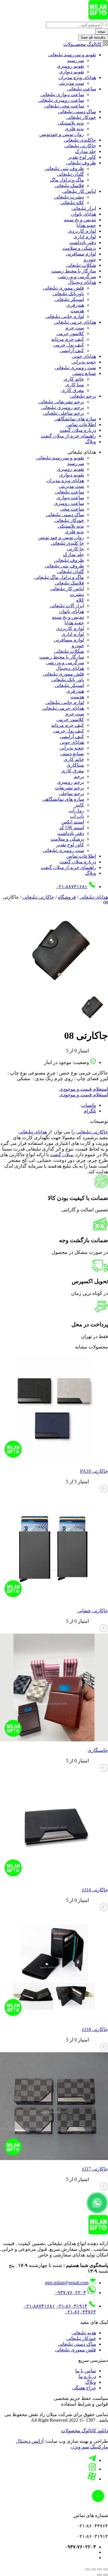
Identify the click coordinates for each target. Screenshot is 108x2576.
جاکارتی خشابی (93, 1611)
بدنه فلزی (74, 129)
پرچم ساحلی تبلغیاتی (63, 413)
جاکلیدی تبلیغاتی (80, 140)
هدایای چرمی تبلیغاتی (75, 322)
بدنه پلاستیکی (71, 123)
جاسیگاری (98, 1750)
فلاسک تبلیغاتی (69, 186)
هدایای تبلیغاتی (94, 897)
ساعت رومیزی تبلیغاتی (61, 100)
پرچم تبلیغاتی (83, 396)
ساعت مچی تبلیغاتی (64, 106)
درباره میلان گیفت (78, 430)
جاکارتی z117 (95, 2169)
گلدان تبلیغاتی (70, 174)
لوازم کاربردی (82, 231)
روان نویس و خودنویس (62, 134)
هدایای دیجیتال (82, 282)
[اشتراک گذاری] (94, 2569)
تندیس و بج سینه (80, 220)
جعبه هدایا (86, 225)
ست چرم (75, 328)
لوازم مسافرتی (81, 254)
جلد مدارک (85, 151)
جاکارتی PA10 (94, 1471)
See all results (93, 38)
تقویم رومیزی (70, 66)
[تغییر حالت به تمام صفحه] (100, 2569)
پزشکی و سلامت (79, 248)
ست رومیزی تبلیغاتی (75, 368)
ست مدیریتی (71, 83)
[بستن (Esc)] (88, 2569)
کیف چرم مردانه (68, 339)
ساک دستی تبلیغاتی (77, 112)
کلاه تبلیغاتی (72, 203)
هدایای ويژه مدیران (77, 77)
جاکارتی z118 (95, 2029)
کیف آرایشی (72, 351)
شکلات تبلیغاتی (81, 265)
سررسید (76, 60)
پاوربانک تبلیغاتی (68, 294)
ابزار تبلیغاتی (84, 208)
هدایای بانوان (84, 214)
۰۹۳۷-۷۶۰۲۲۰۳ (70, 2293)
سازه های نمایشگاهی (75, 419)
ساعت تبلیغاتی (81, 89)
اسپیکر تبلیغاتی (69, 299)
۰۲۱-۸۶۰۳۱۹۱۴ (72, 2306)
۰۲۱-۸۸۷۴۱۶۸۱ (72, 887)
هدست (77, 311)
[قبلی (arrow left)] (106, 2575)
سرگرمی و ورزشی (77, 277)
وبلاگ (91, 442)
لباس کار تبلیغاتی (79, 191)
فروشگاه (67, 897)
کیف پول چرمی (69, 345)
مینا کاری (75, 385)
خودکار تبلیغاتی (81, 117)
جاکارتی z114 (95, 1890)
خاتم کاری (74, 379)
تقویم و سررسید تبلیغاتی (72, 55)
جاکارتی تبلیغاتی (80, 146)
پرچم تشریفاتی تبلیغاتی (61, 402)
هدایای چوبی (84, 356)
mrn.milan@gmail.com (67, 2283)
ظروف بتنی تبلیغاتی (64, 168)
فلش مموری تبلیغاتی (63, 288)
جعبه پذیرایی (84, 362)
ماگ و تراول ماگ (67, 180)
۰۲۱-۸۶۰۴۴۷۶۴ (80, 2312)
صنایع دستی (84, 373)
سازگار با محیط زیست (74, 271)
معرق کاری (73, 390)
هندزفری (75, 305)
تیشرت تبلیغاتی (69, 197)
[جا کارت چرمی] (63, 990)
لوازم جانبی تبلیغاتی (65, 316)
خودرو (90, 259)
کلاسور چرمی (70, 333)
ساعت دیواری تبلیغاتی (62, 94)
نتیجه (102, 31)
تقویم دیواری (72, 72)
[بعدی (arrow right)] (100, 2575)
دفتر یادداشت (83, 242)
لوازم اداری (85, 237)
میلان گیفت (62, 1155)
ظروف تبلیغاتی (81, 163)
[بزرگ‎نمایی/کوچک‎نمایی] (106, 2569)
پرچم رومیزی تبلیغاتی (63, 407)
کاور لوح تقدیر (82, 157)
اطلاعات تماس (81, 424)
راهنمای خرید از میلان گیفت (68, 436)
